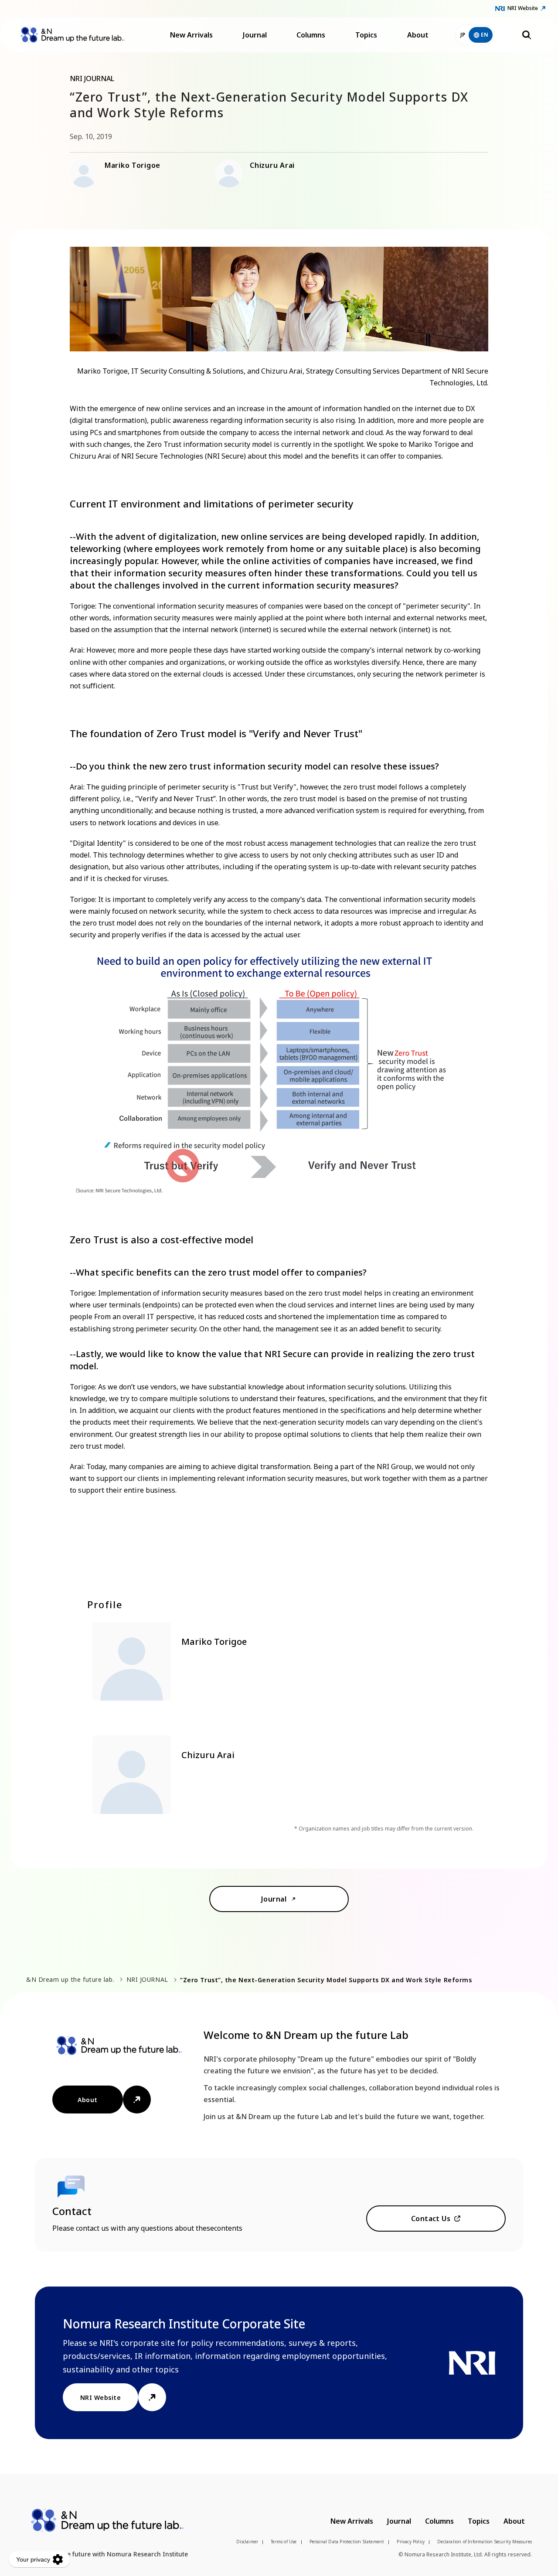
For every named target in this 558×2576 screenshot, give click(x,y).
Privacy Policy (411, 2542)
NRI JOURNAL (147, 1979)
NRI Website (523, 8)
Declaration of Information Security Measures (485, 2542)
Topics (366, 35)
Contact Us (431, 2219)
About (418, 35)
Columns (311, 35)
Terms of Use (284, 2542)
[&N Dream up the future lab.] (73, 35)
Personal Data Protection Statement (347, 2542)
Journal (255, 35)
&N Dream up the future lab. (70, 1979)
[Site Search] (527, 35)
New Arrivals (191, 35)
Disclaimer (247, 2542)
